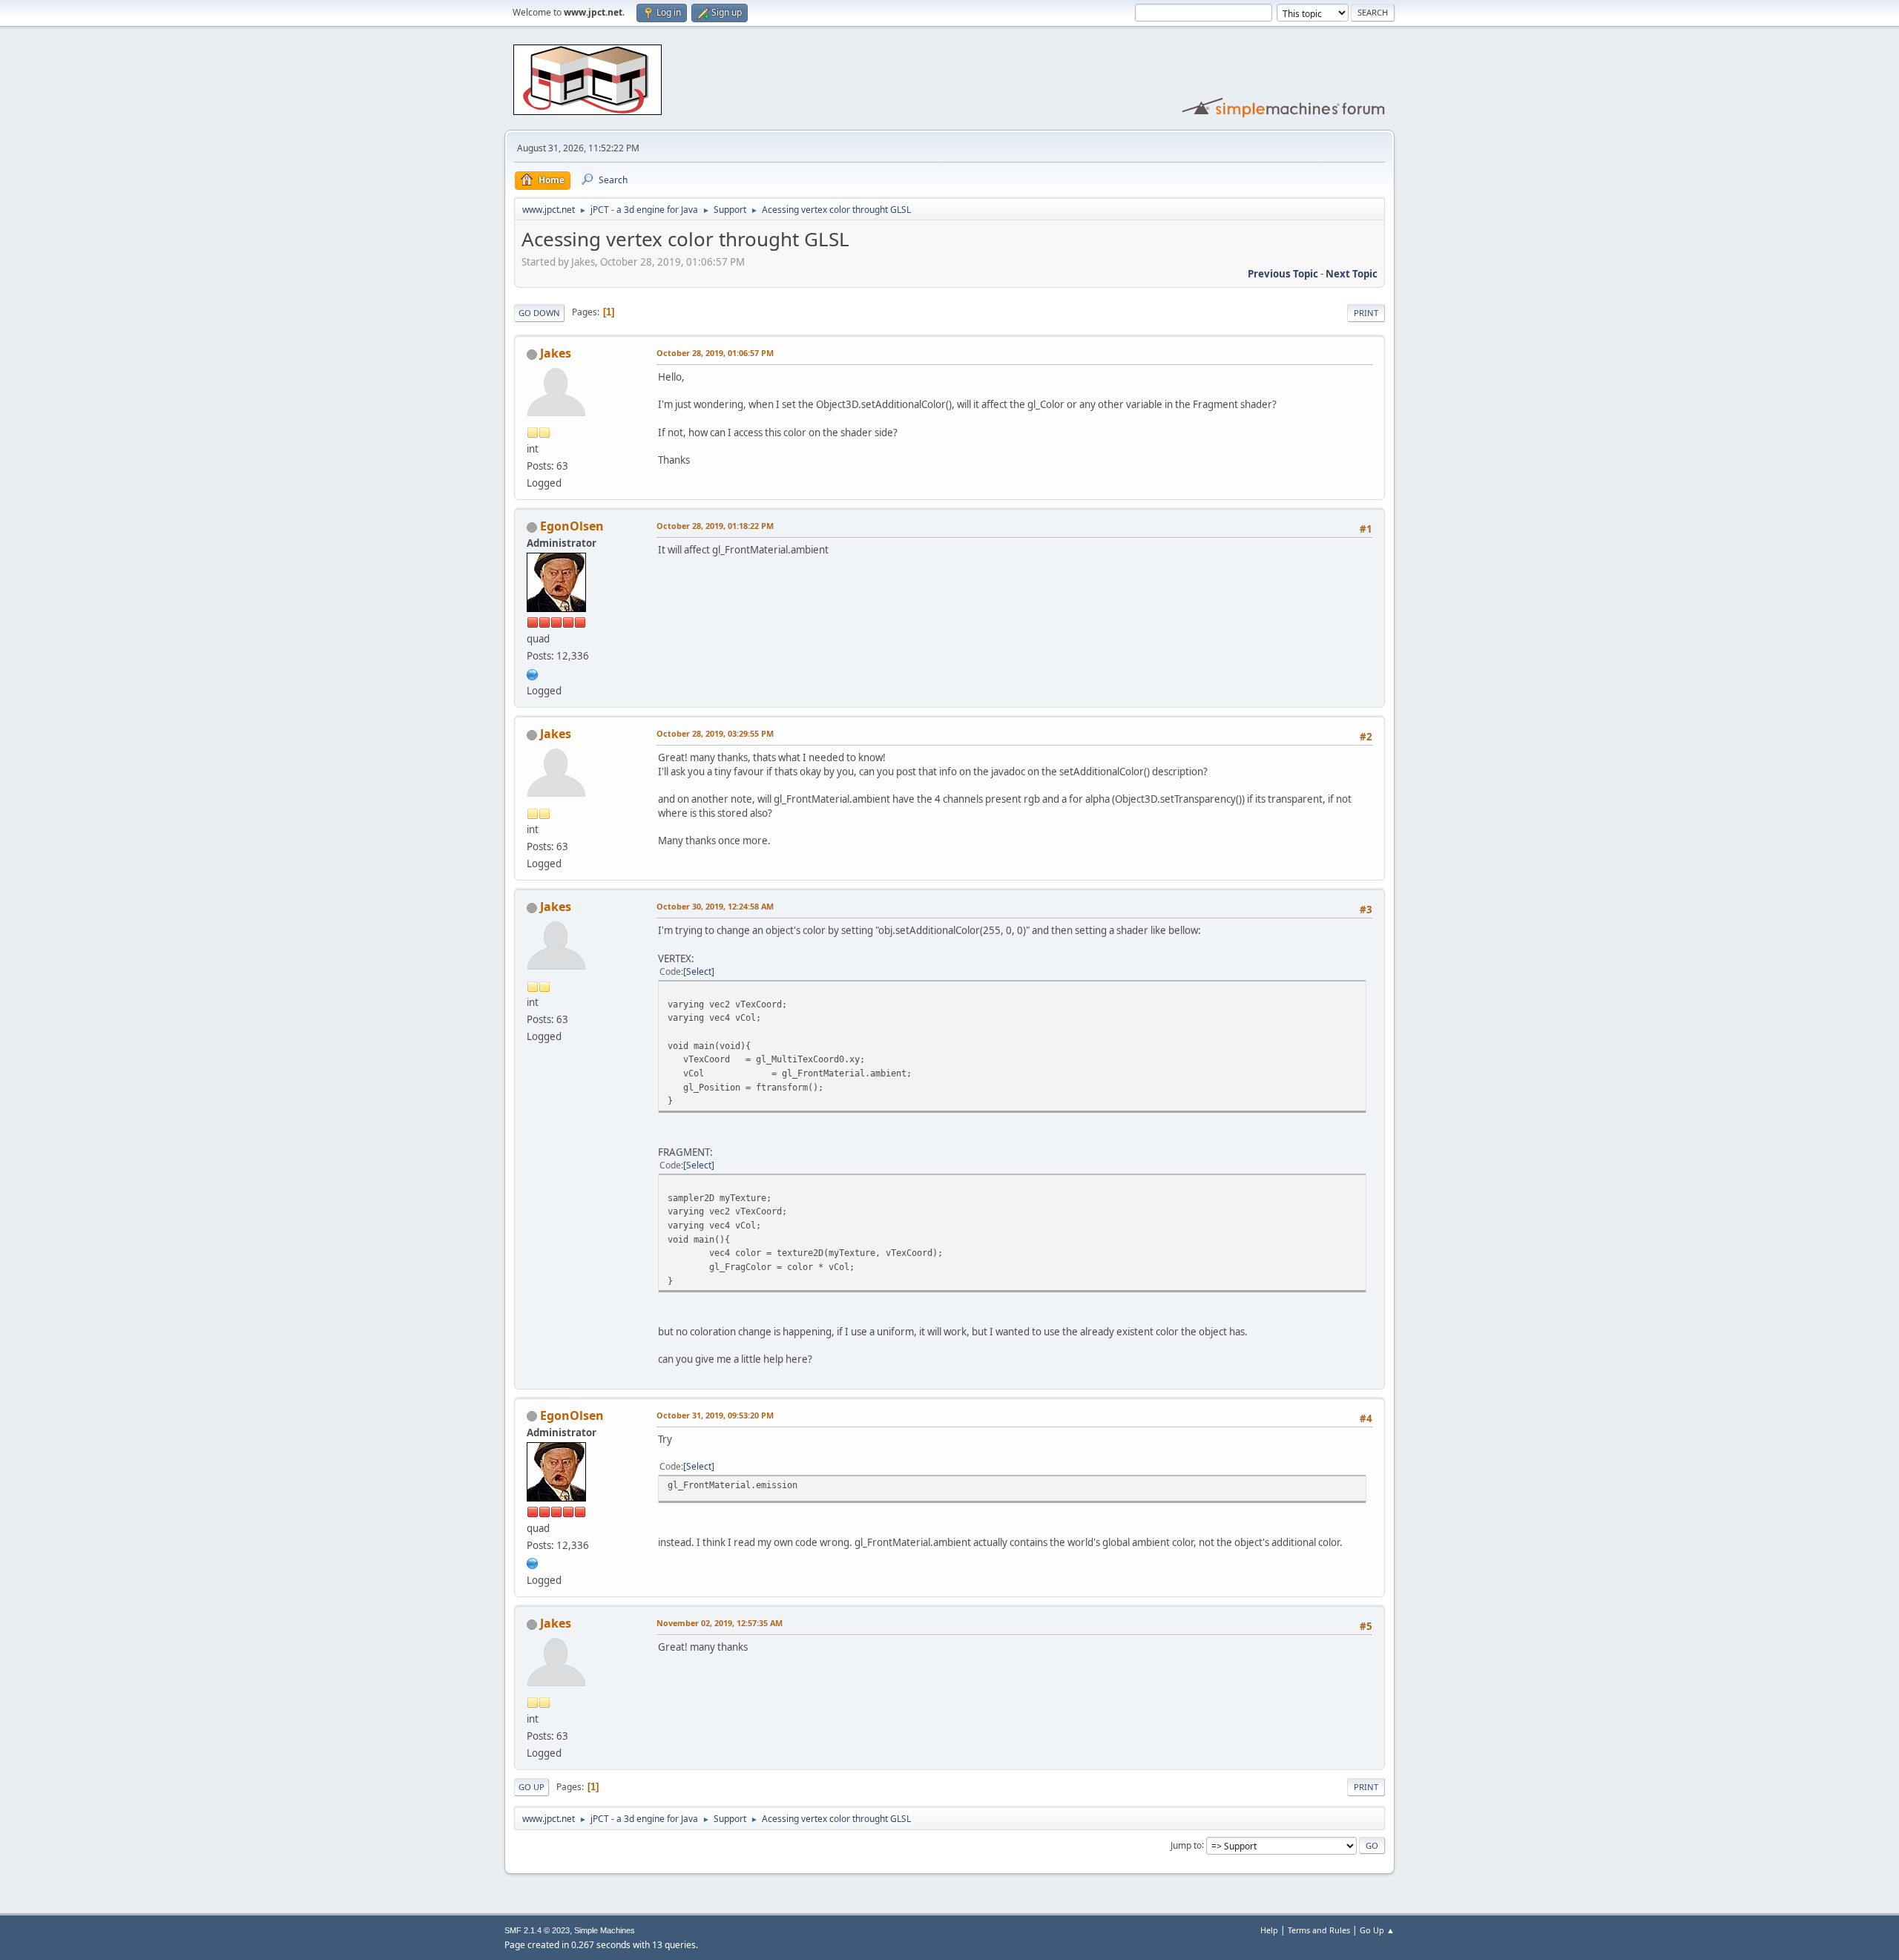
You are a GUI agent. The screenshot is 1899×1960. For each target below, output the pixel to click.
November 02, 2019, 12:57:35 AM (720, 1623)
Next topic (1352, 274)
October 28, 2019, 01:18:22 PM (715, 526)
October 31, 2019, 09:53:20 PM (715, 1415)
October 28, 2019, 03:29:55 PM (715, 733)
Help (1269, 1930)
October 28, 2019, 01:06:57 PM (715, 353)
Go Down (539, 313)
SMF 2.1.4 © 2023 (537, 1930)
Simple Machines (605, 1930)
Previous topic (1283, 274)
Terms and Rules (1319, 1930)
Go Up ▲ (1377, 1930)
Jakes (556, 353)
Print (1366, 313)
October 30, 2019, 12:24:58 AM (715, 906)
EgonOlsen (572, 526)
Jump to (1186, 1845)
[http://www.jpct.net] (533, 673)
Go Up (531, 1787)
